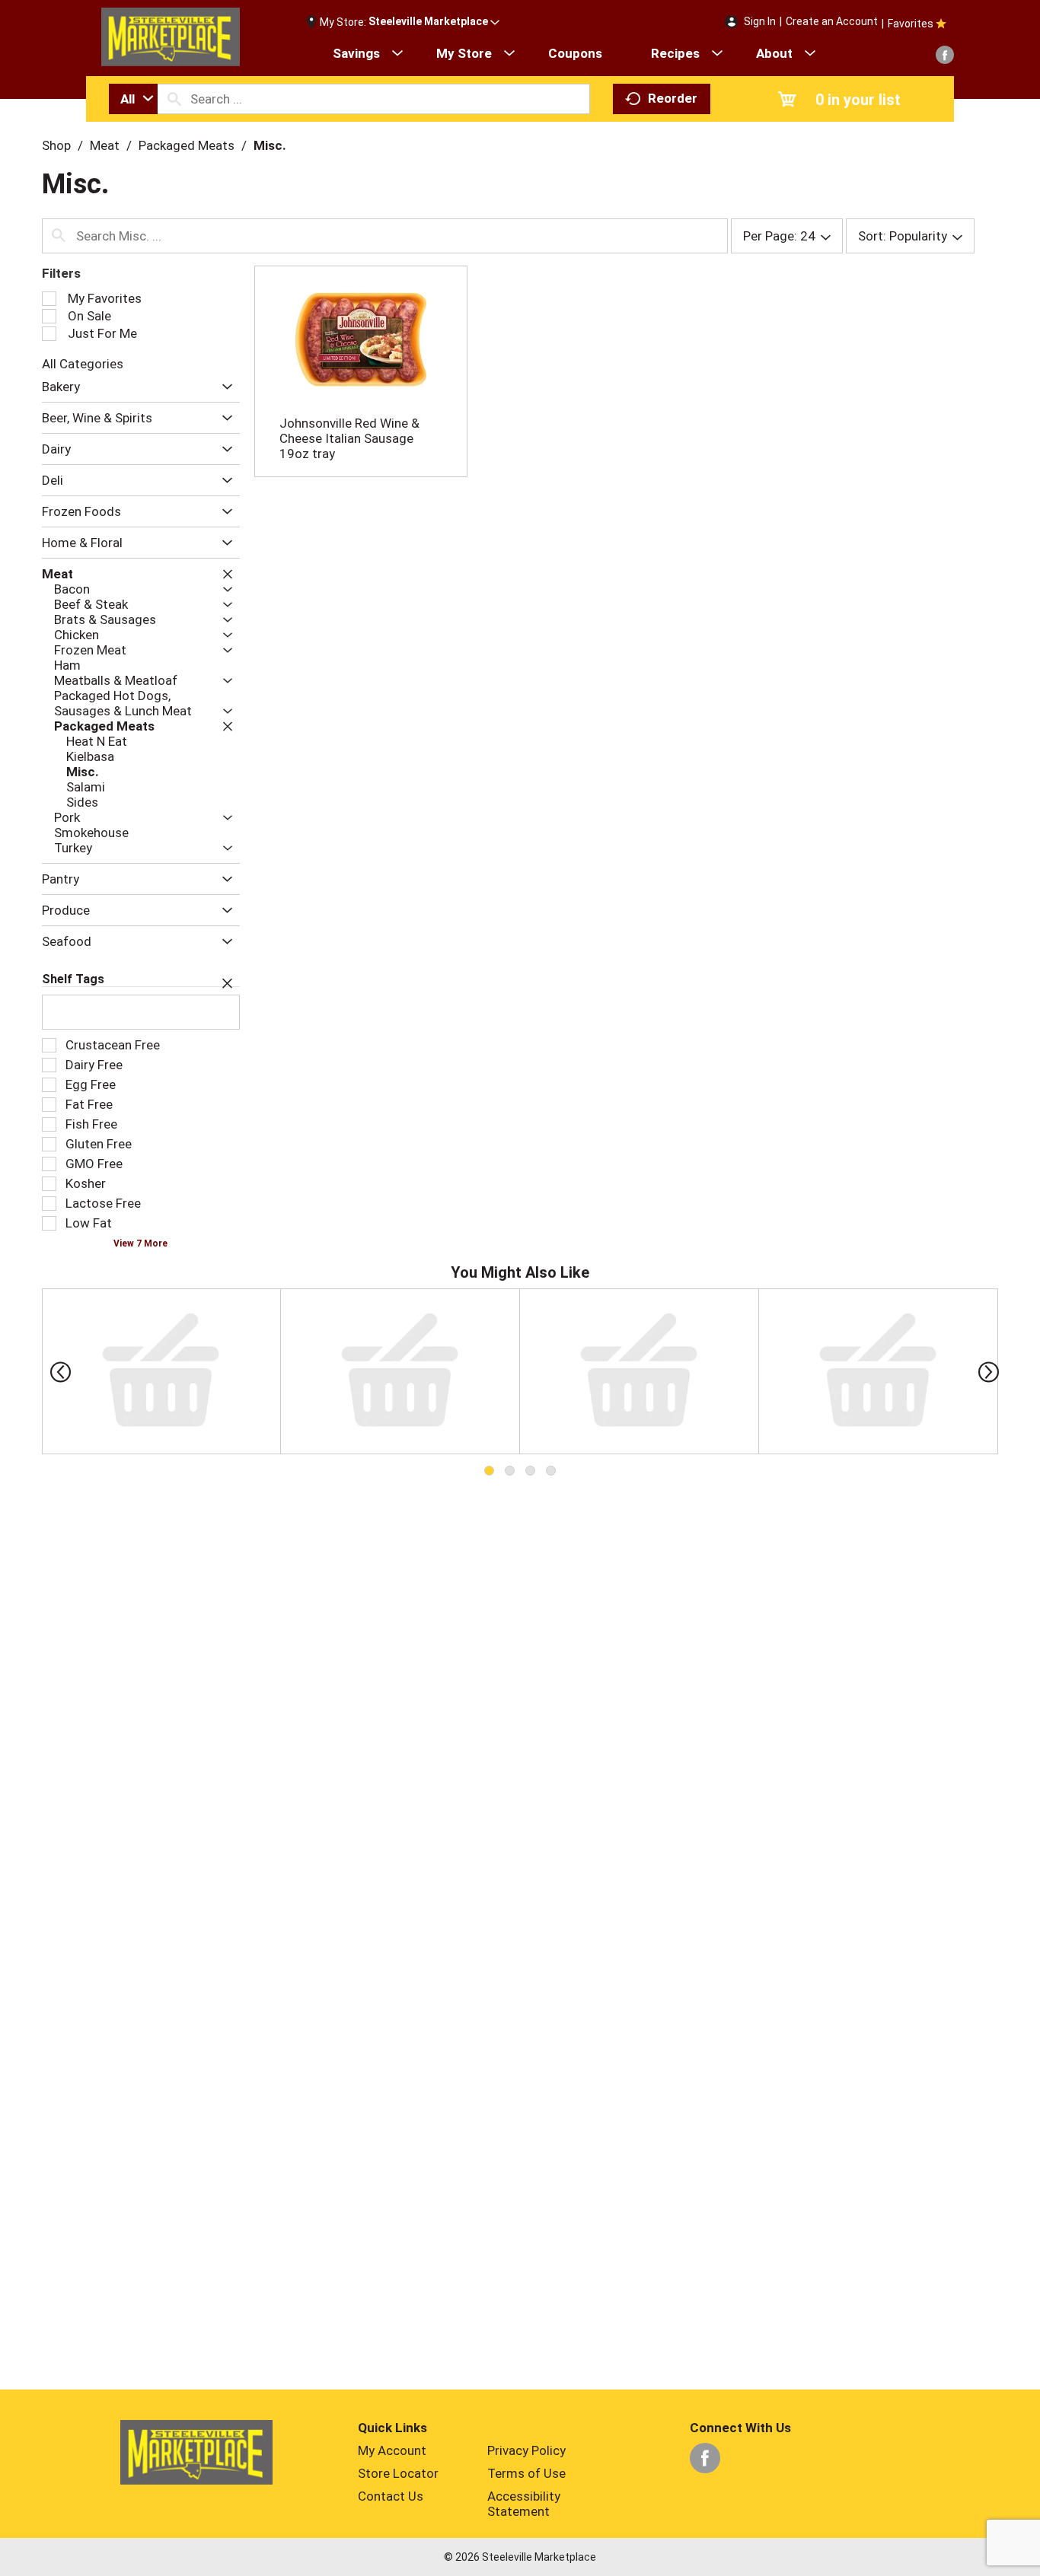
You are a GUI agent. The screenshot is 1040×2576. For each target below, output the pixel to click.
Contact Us (391, 2496)
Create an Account (832, 21)
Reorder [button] (673, 98)
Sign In (760, 21)
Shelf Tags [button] (73, 979)
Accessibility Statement (524, 2504)
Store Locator (398, 2473)
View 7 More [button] (140, 1243)
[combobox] (133, 99)
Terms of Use (526, 2473)
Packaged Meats (187, 145)
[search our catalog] (174, 99)
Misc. (270, 145)
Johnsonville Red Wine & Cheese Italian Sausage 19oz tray (349, 438)
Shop (56, 145)
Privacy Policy (526, 2450)
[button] (434, 22)
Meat (105, 145)
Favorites (911, 24)
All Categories (83, 364)
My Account (392, 2450)
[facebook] (945, 55)
